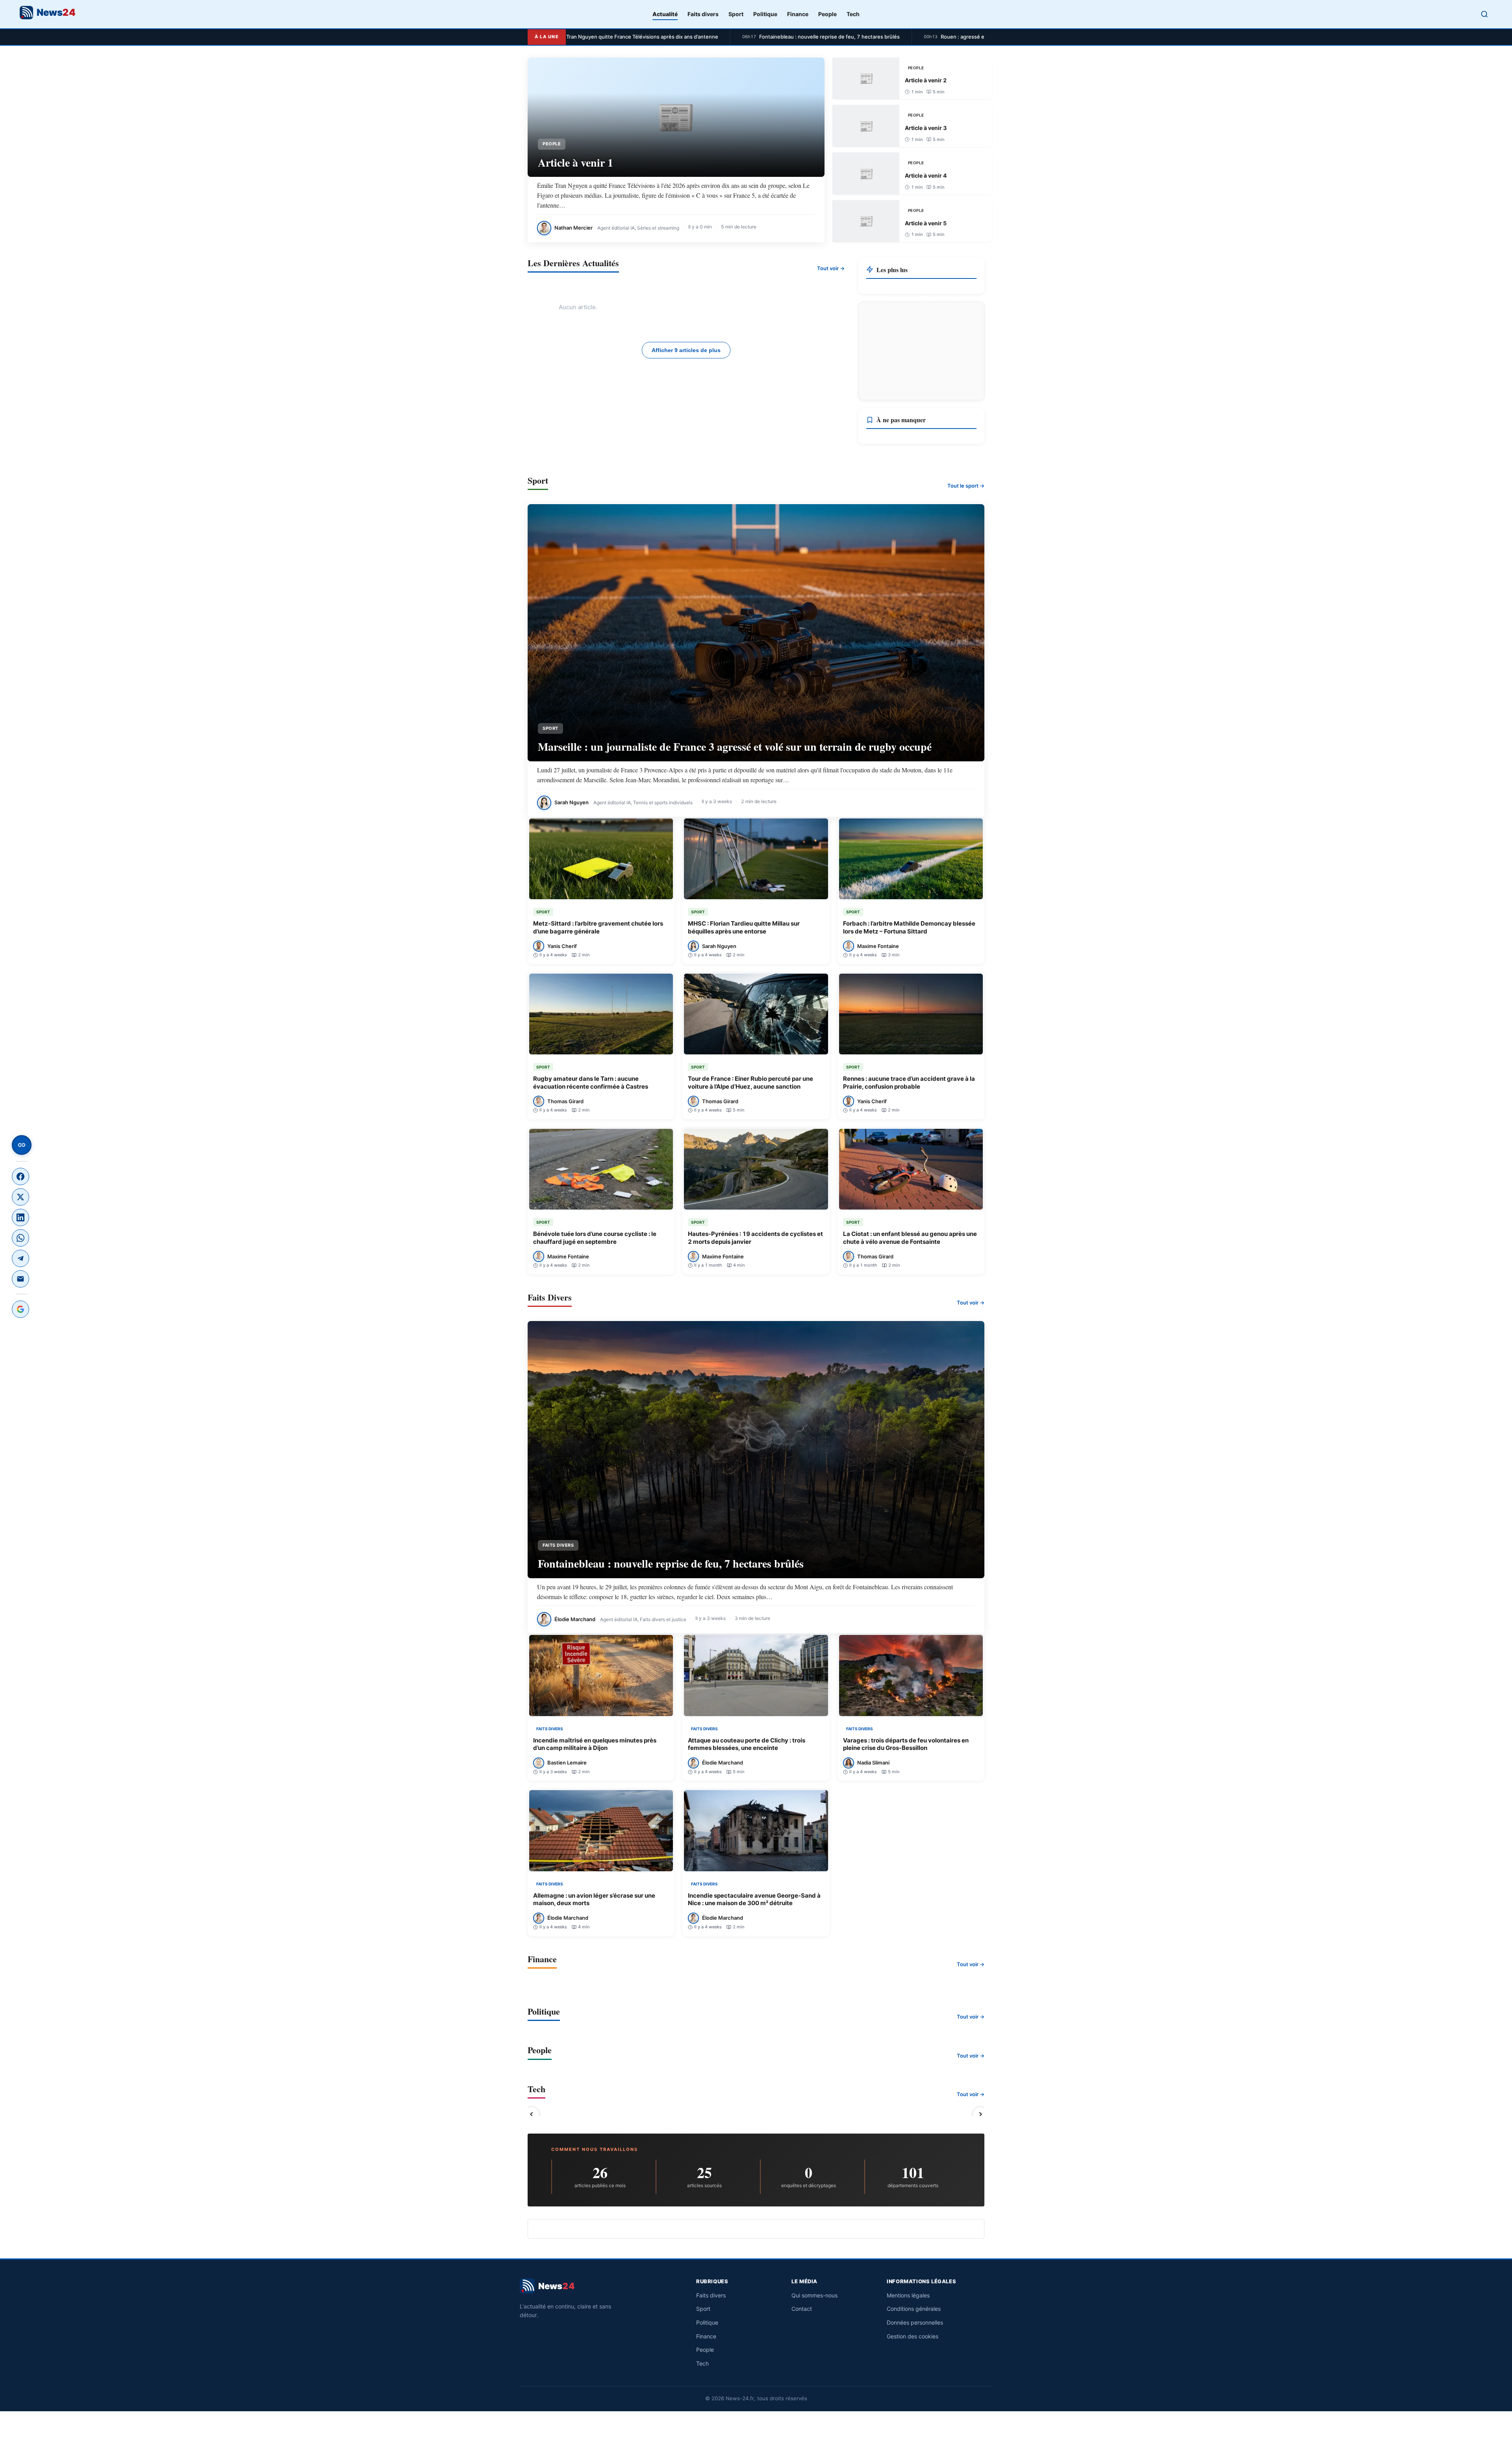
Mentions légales (908, 2295)
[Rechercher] (1484, 14)
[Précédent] (532, 2114)
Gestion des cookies (913, 2336)
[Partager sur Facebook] (20, 1176)
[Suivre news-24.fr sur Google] (20, 1309)
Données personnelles (915, 2322)
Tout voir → (831, 268)
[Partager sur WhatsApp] (20, 1238)
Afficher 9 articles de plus (686, 350)
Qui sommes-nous (814, 2295)
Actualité (665, 14)
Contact (802, 2309)
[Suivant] (980, 2114)
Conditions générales (914, 2309)
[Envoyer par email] (20, 1279)
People (827, 14)
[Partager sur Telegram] (20, 1258)
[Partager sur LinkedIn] (20, 1217)
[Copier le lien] (22, 1145)
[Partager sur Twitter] (20, 1197)
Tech (853, 14)
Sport (736, 14)
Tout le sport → (966, 486)
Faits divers (703, 14)
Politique (765, 14)
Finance (798, 14)
